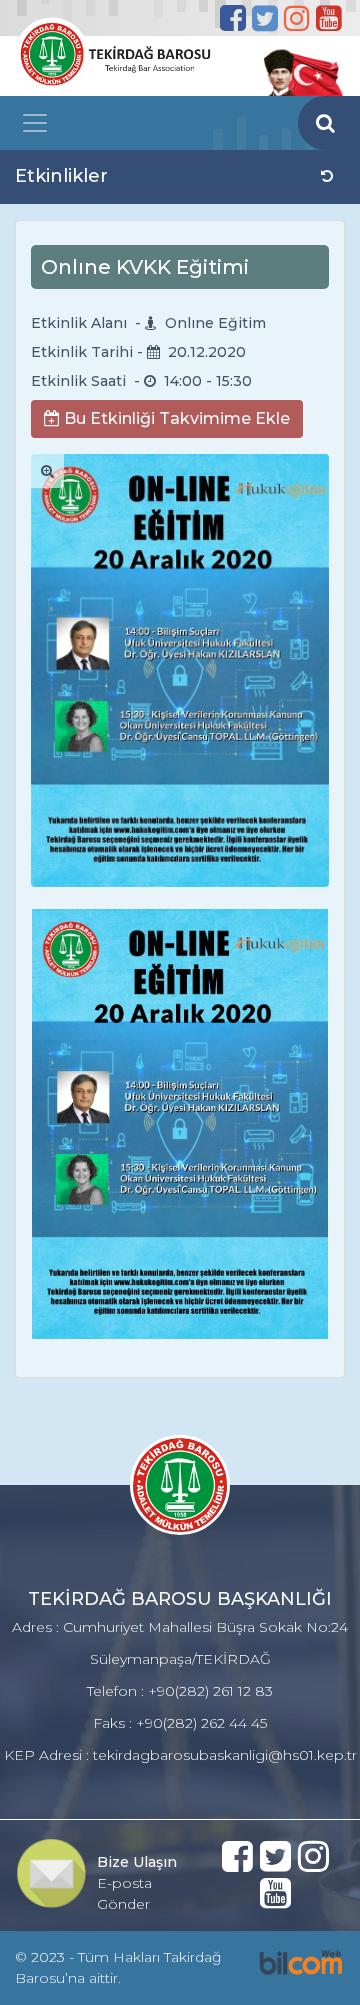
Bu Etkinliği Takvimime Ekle (175, 418)
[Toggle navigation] (35, 123)
